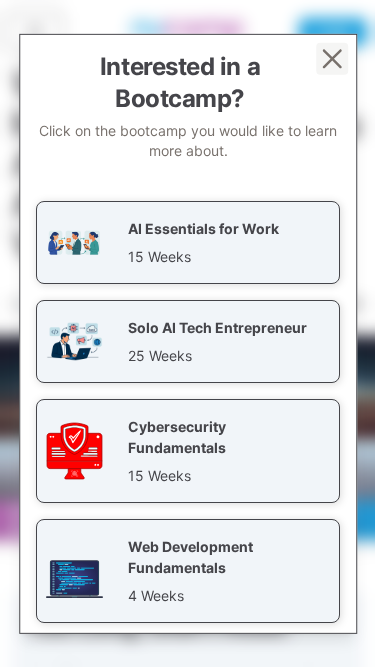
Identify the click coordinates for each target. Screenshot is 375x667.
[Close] (331, 58)
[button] (188, 241)
